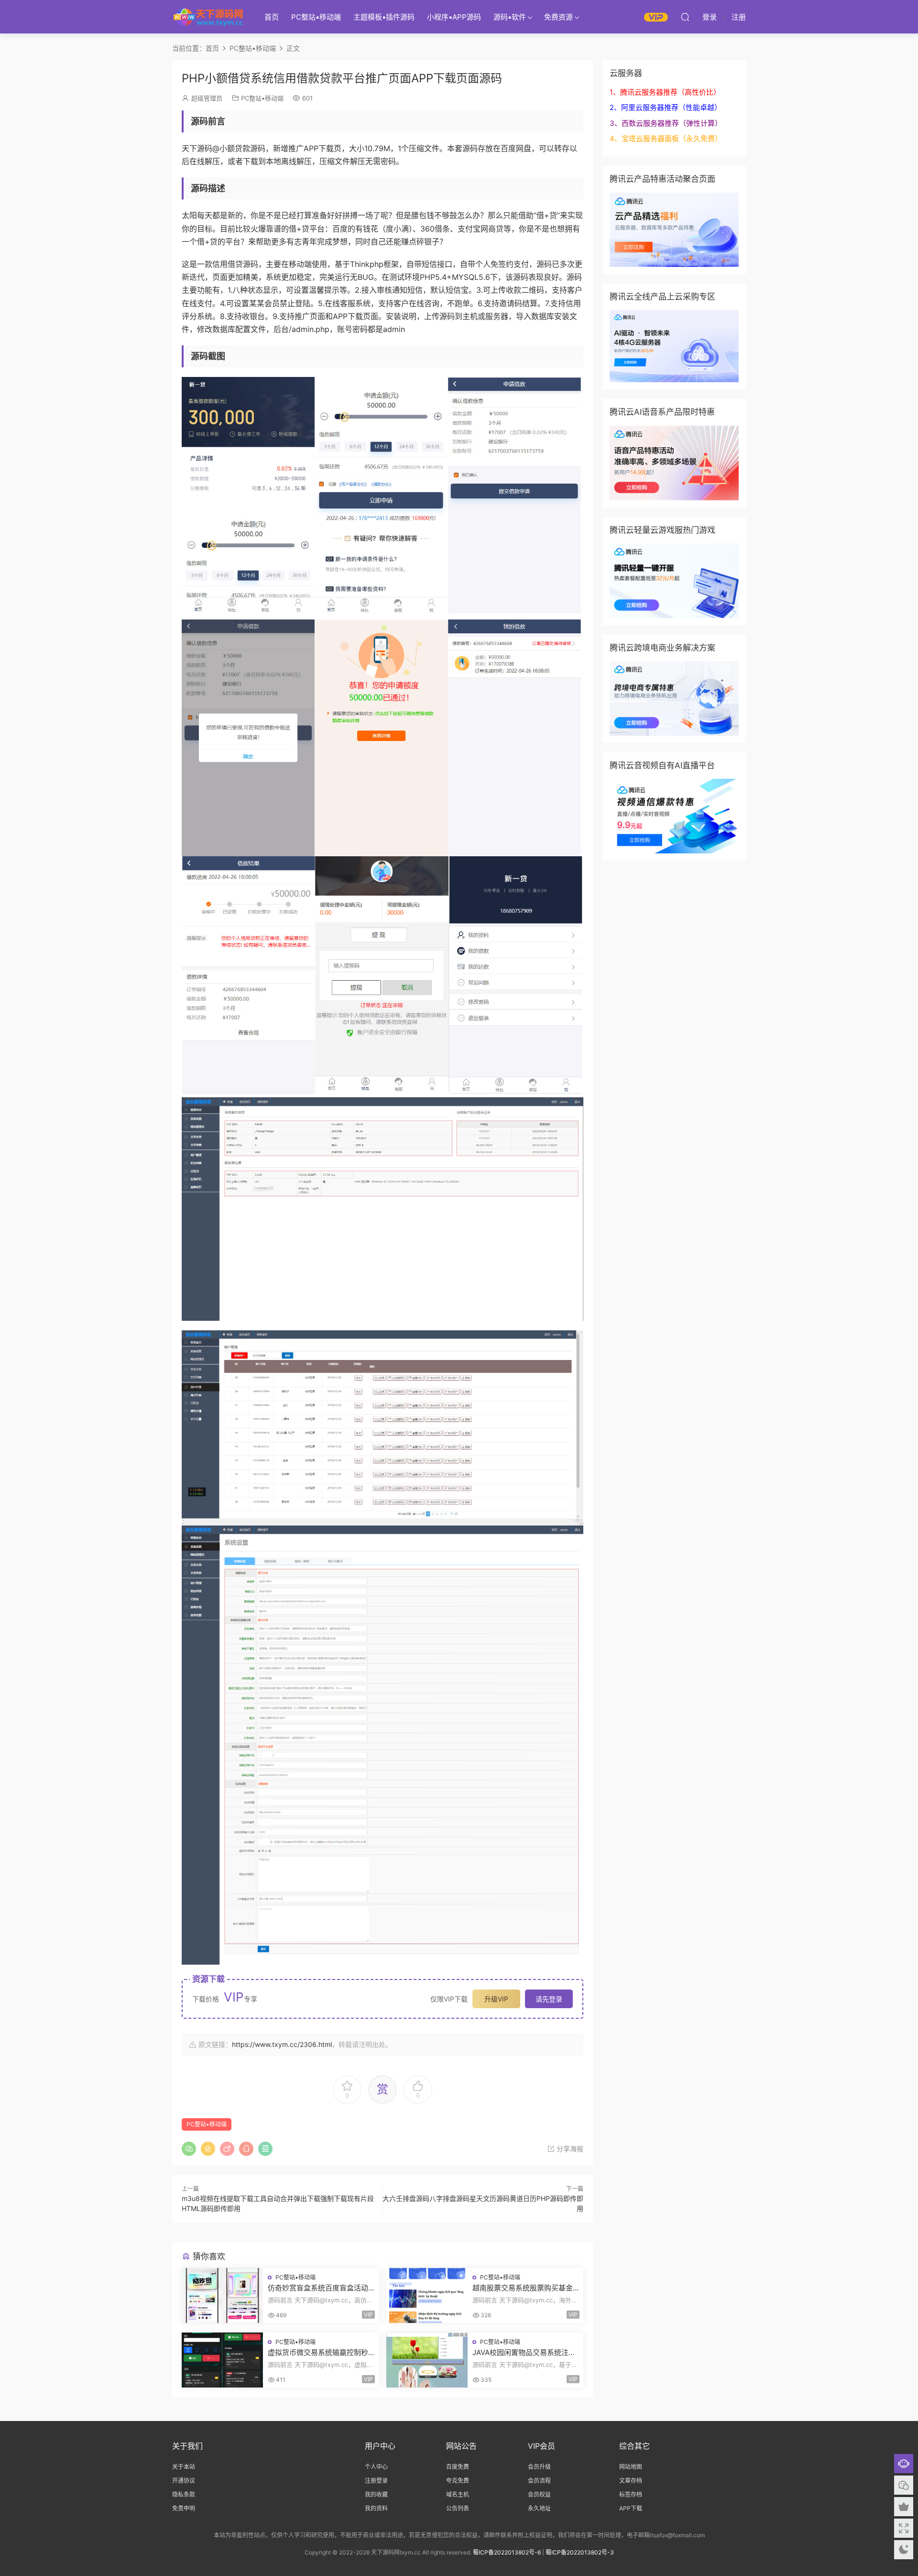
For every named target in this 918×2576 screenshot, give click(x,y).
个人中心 (376, 2467)
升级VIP (496, 1999)
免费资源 (558, 17)
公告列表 (458, 2508)
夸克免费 (458, 2481)
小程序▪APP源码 (454, 17)
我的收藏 (376, 2494)
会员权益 (539, 2494)
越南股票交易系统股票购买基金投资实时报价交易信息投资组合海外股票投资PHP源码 (523, 2288)
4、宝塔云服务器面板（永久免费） (666, 138)
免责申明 (184, 2508)
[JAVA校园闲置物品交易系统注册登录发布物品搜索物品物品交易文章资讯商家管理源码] (427, 2360)
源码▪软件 (510, 17)
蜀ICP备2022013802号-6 (507, 2552)
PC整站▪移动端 (316, 17)
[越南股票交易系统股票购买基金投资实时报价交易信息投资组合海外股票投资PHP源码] (427, 2295)
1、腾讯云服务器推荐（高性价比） (665, 92)
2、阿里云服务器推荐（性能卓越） (666, 107)
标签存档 (631, 2494)
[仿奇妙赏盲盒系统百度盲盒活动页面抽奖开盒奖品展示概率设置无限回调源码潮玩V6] (222, 2295)
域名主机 (458, 2494)
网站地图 (631, 2467)
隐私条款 (184, 2494)
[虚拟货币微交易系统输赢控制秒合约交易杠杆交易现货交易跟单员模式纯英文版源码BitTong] (222, 2360)
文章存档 (631, 2481)
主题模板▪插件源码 (384, 17)
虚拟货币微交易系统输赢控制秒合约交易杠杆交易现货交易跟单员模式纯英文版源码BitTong (318, 2353)
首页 (272, 17)
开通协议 (184, 2481)
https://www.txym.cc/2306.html (282, 2044)
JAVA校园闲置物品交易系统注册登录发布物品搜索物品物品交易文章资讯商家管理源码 (524, 2353)
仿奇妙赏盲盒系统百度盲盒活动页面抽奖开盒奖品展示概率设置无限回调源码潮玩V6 (318, 2288)
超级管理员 (207, 98)
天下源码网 (208, 17)
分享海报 (569, 2149)
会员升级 (539, 2467)
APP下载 (631, 2508)
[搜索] (685, 17)
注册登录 (376, 2481)
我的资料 (376, 2508)
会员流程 (539, 2481)
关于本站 (184, 2467)
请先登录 (549, 1999)
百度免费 (458, 2467)
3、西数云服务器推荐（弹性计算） (666, 123)
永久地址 (539, 2508)
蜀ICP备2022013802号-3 (580, 2552)
